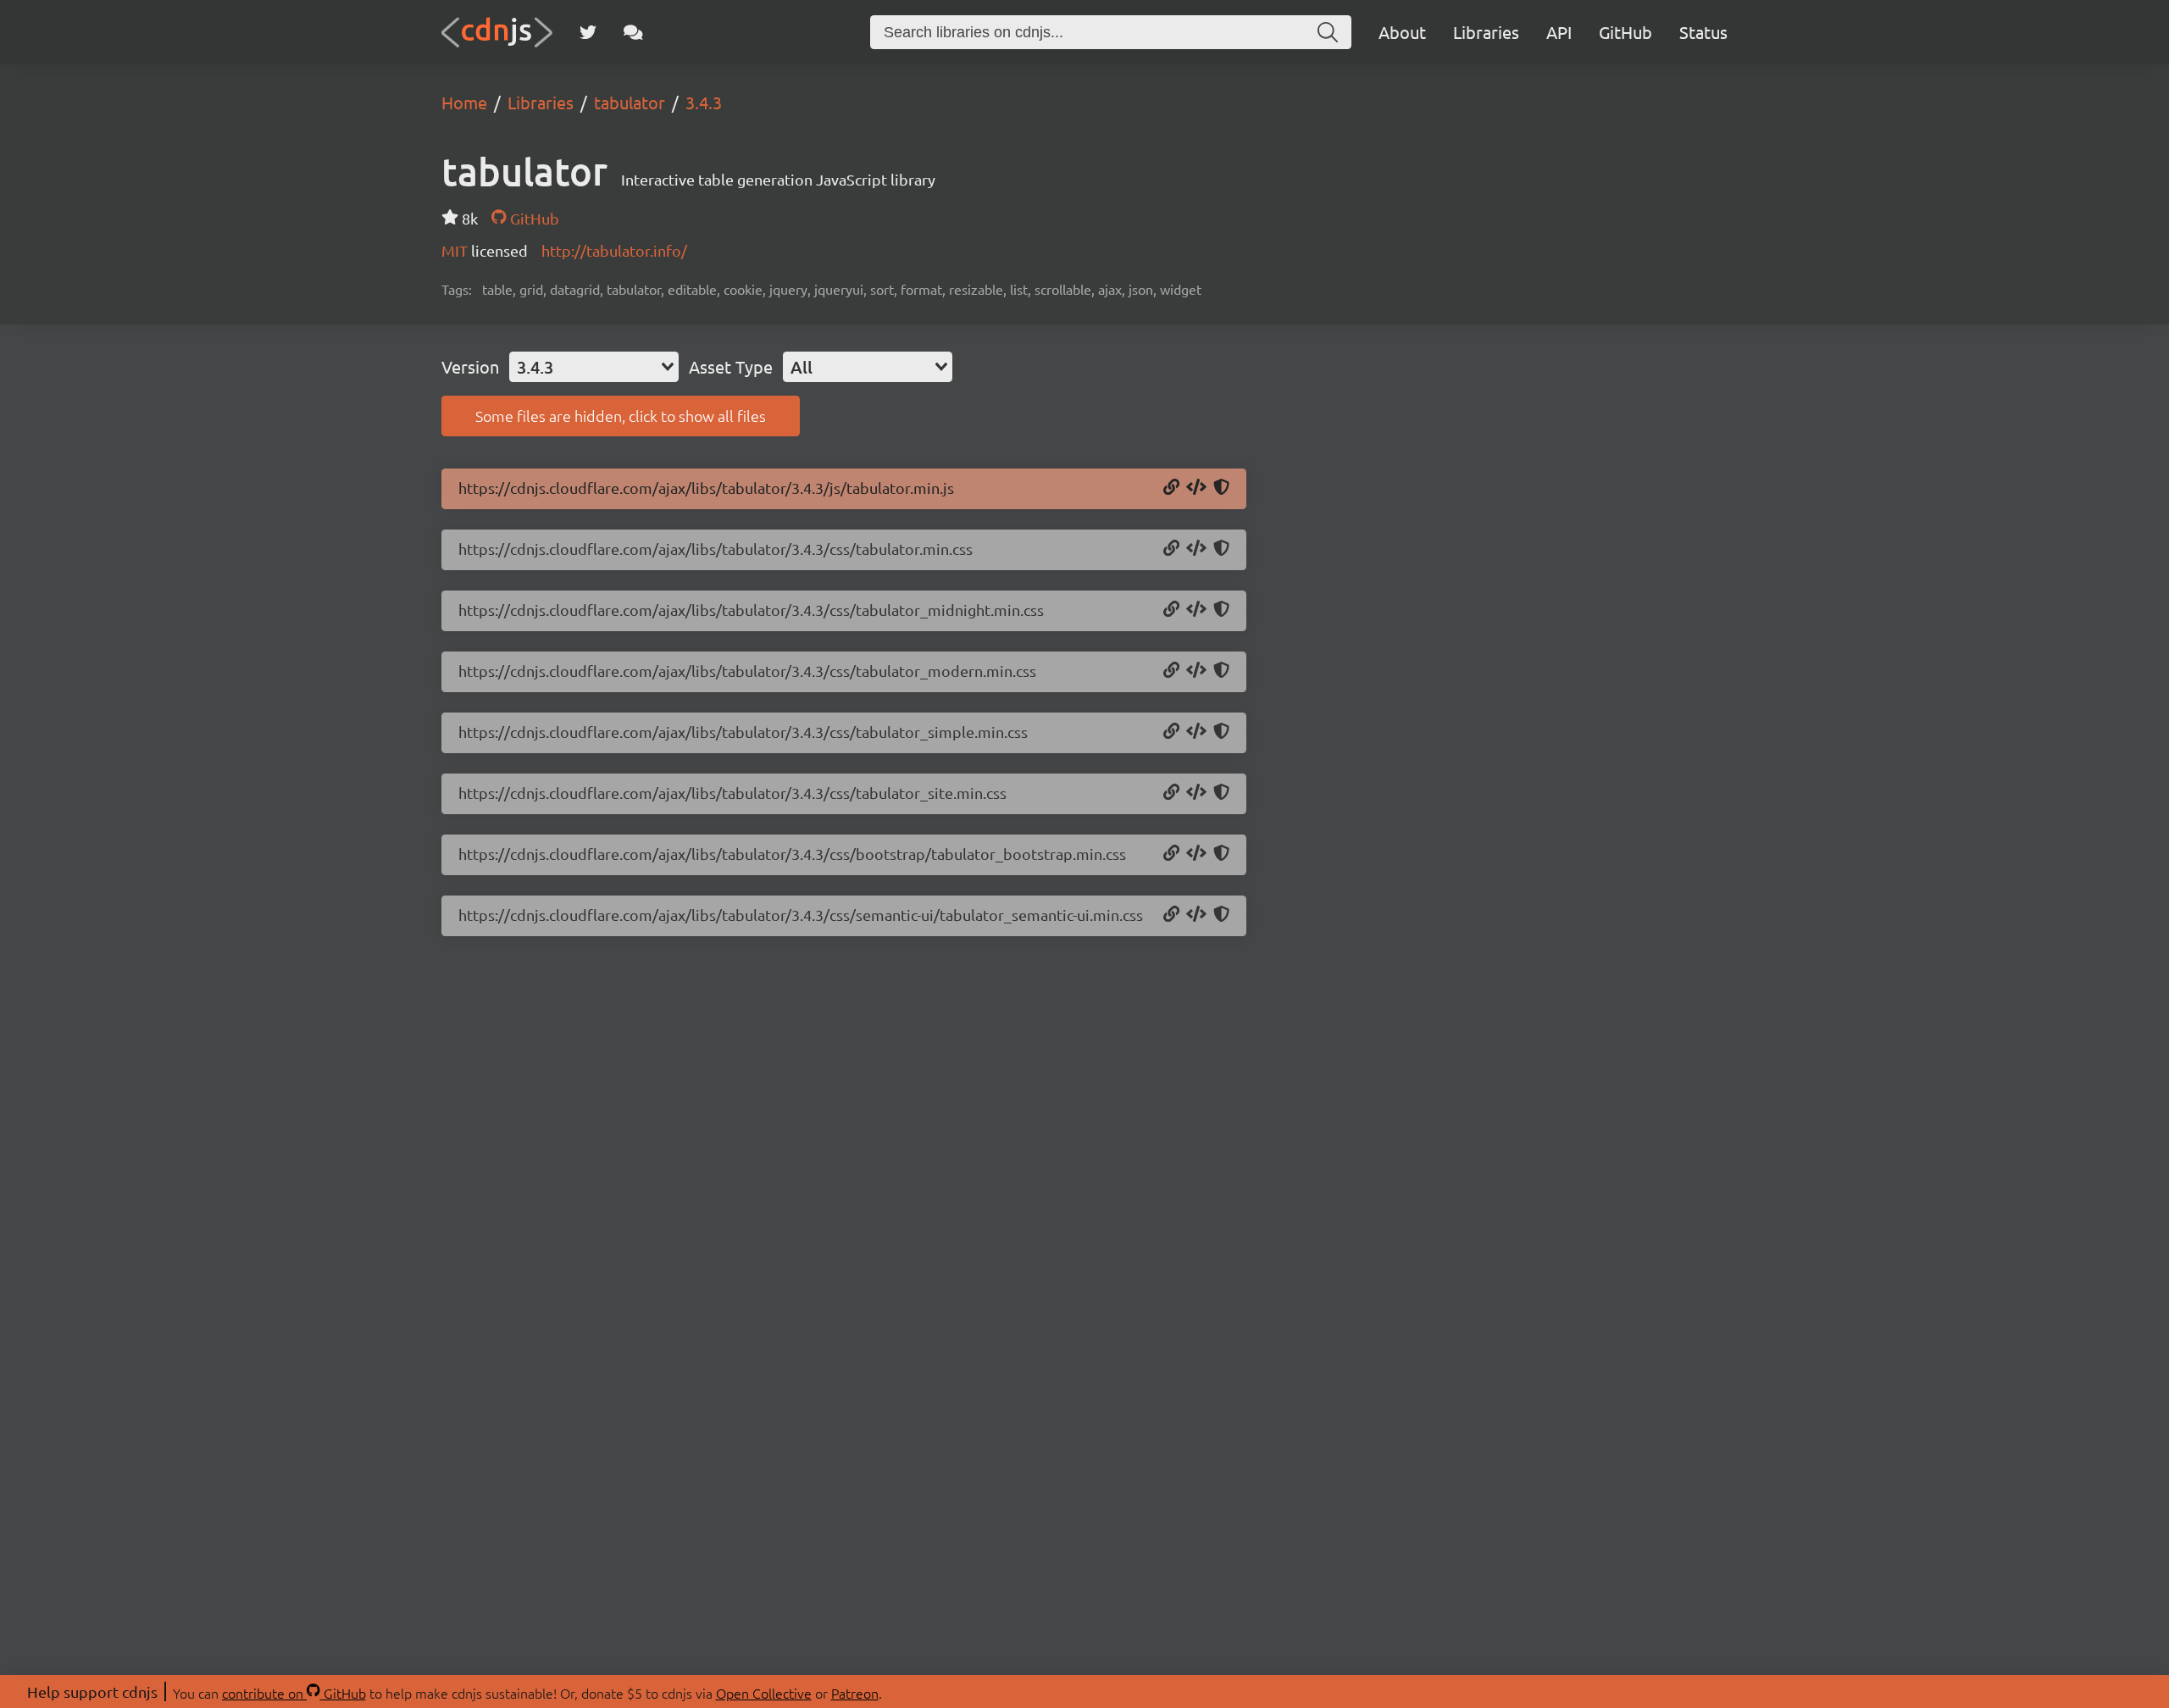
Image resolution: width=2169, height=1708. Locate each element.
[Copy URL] (1171, 488)
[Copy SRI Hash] (1221, 488)
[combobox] (594, 367)
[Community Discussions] (633, 32)
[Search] (1328, 32)
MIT (456, 250)
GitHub (1625, 32)
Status (1703, 32)
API (1559, 32)
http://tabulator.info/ (614, 250)
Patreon (855, 1693)
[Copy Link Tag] (1196, 549)
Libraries (1486, 32)
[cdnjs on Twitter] (588, 32)
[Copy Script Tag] (1196, 488)
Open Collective (764, 1693)
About (1402, 32)
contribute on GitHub (294, 1693)
